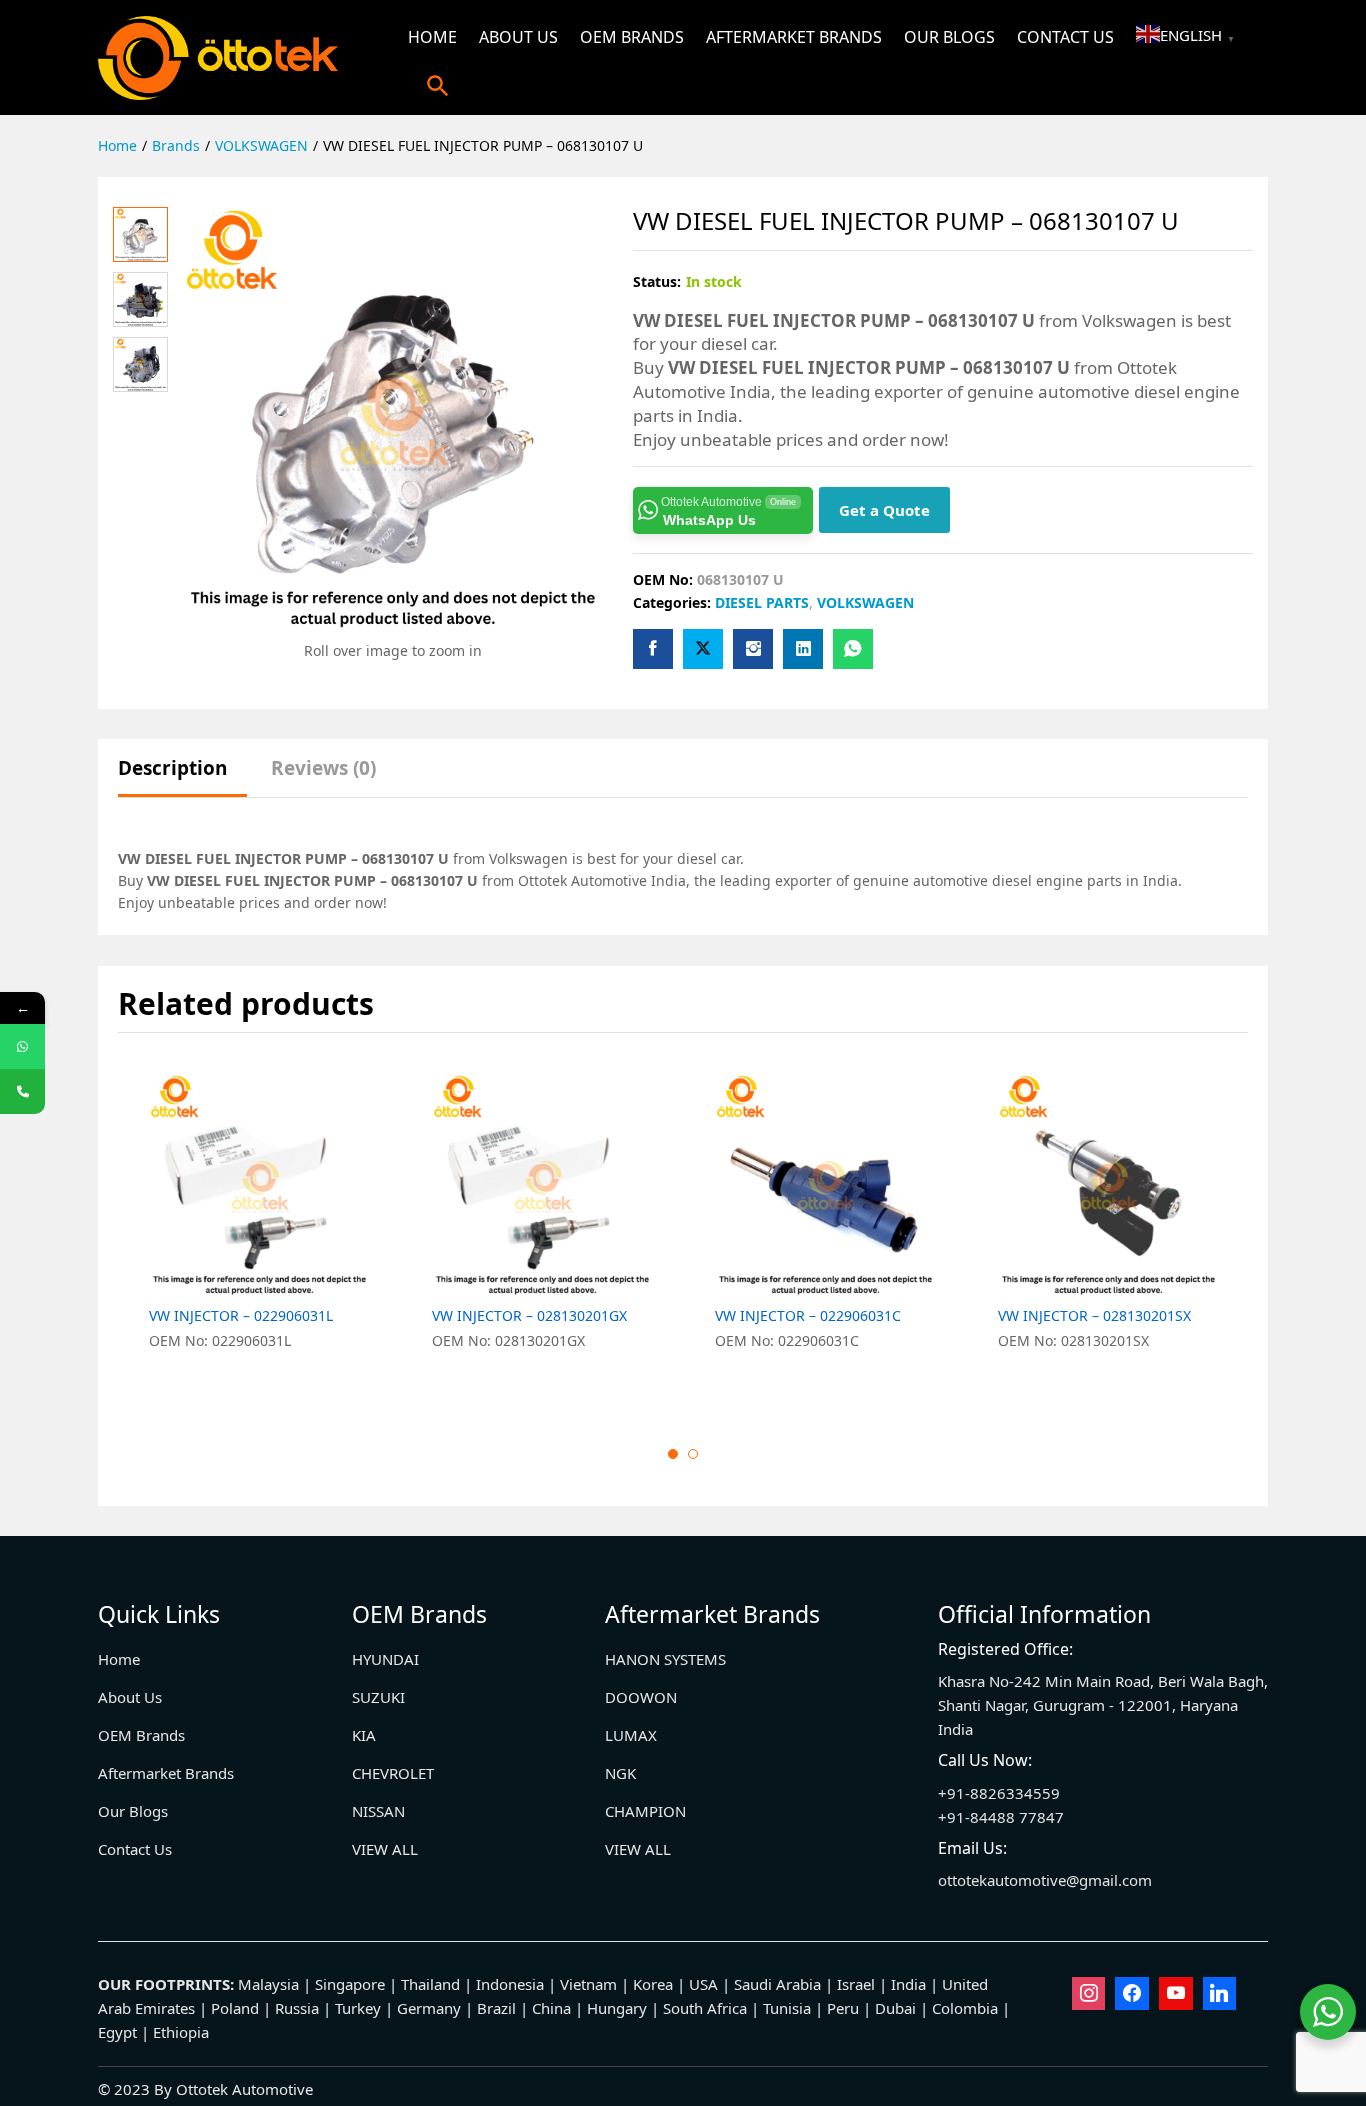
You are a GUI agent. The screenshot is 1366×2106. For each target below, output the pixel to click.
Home (432, 37)
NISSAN (378, 1811)
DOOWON (641, 1697)
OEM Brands (632, 37)
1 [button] (673, 1454)
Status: (657, 281)
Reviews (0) (323, 768)
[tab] (182, 777)
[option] (259, 1233)
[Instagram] (1089, 1994)
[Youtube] (1176, 1994)
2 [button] (693, 1454)
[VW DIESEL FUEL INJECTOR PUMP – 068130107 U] (653, 649)
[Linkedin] (1220, 1994)
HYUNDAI (385, 1659)
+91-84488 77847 (1001, 1817)
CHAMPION (645, 1811)
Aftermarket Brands (794, 37)
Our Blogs (949, 37)
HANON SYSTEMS (665, 1659)
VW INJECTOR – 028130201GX (529, 1316)
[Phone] (22, 1091)
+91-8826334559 (999, 1793)
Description (172, 768)
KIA (364, 1735)
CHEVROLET (393, 1773)
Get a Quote (884, 510)
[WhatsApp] (22, 1046)
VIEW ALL (385, 1849)
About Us (518, 37)
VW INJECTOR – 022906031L (241, 1316)
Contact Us (1065, 37)
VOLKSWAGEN (865, 602)
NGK (620, 1773)
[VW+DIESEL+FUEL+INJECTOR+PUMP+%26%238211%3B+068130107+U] (703, 649)
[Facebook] (1132, 1994)
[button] (438, 85)
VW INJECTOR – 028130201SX (1094, 1316)
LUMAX (631, 1735)
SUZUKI (378, 1697)
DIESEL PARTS (762, 602)
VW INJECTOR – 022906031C (808, 1316)
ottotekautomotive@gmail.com (1045, 1880)
